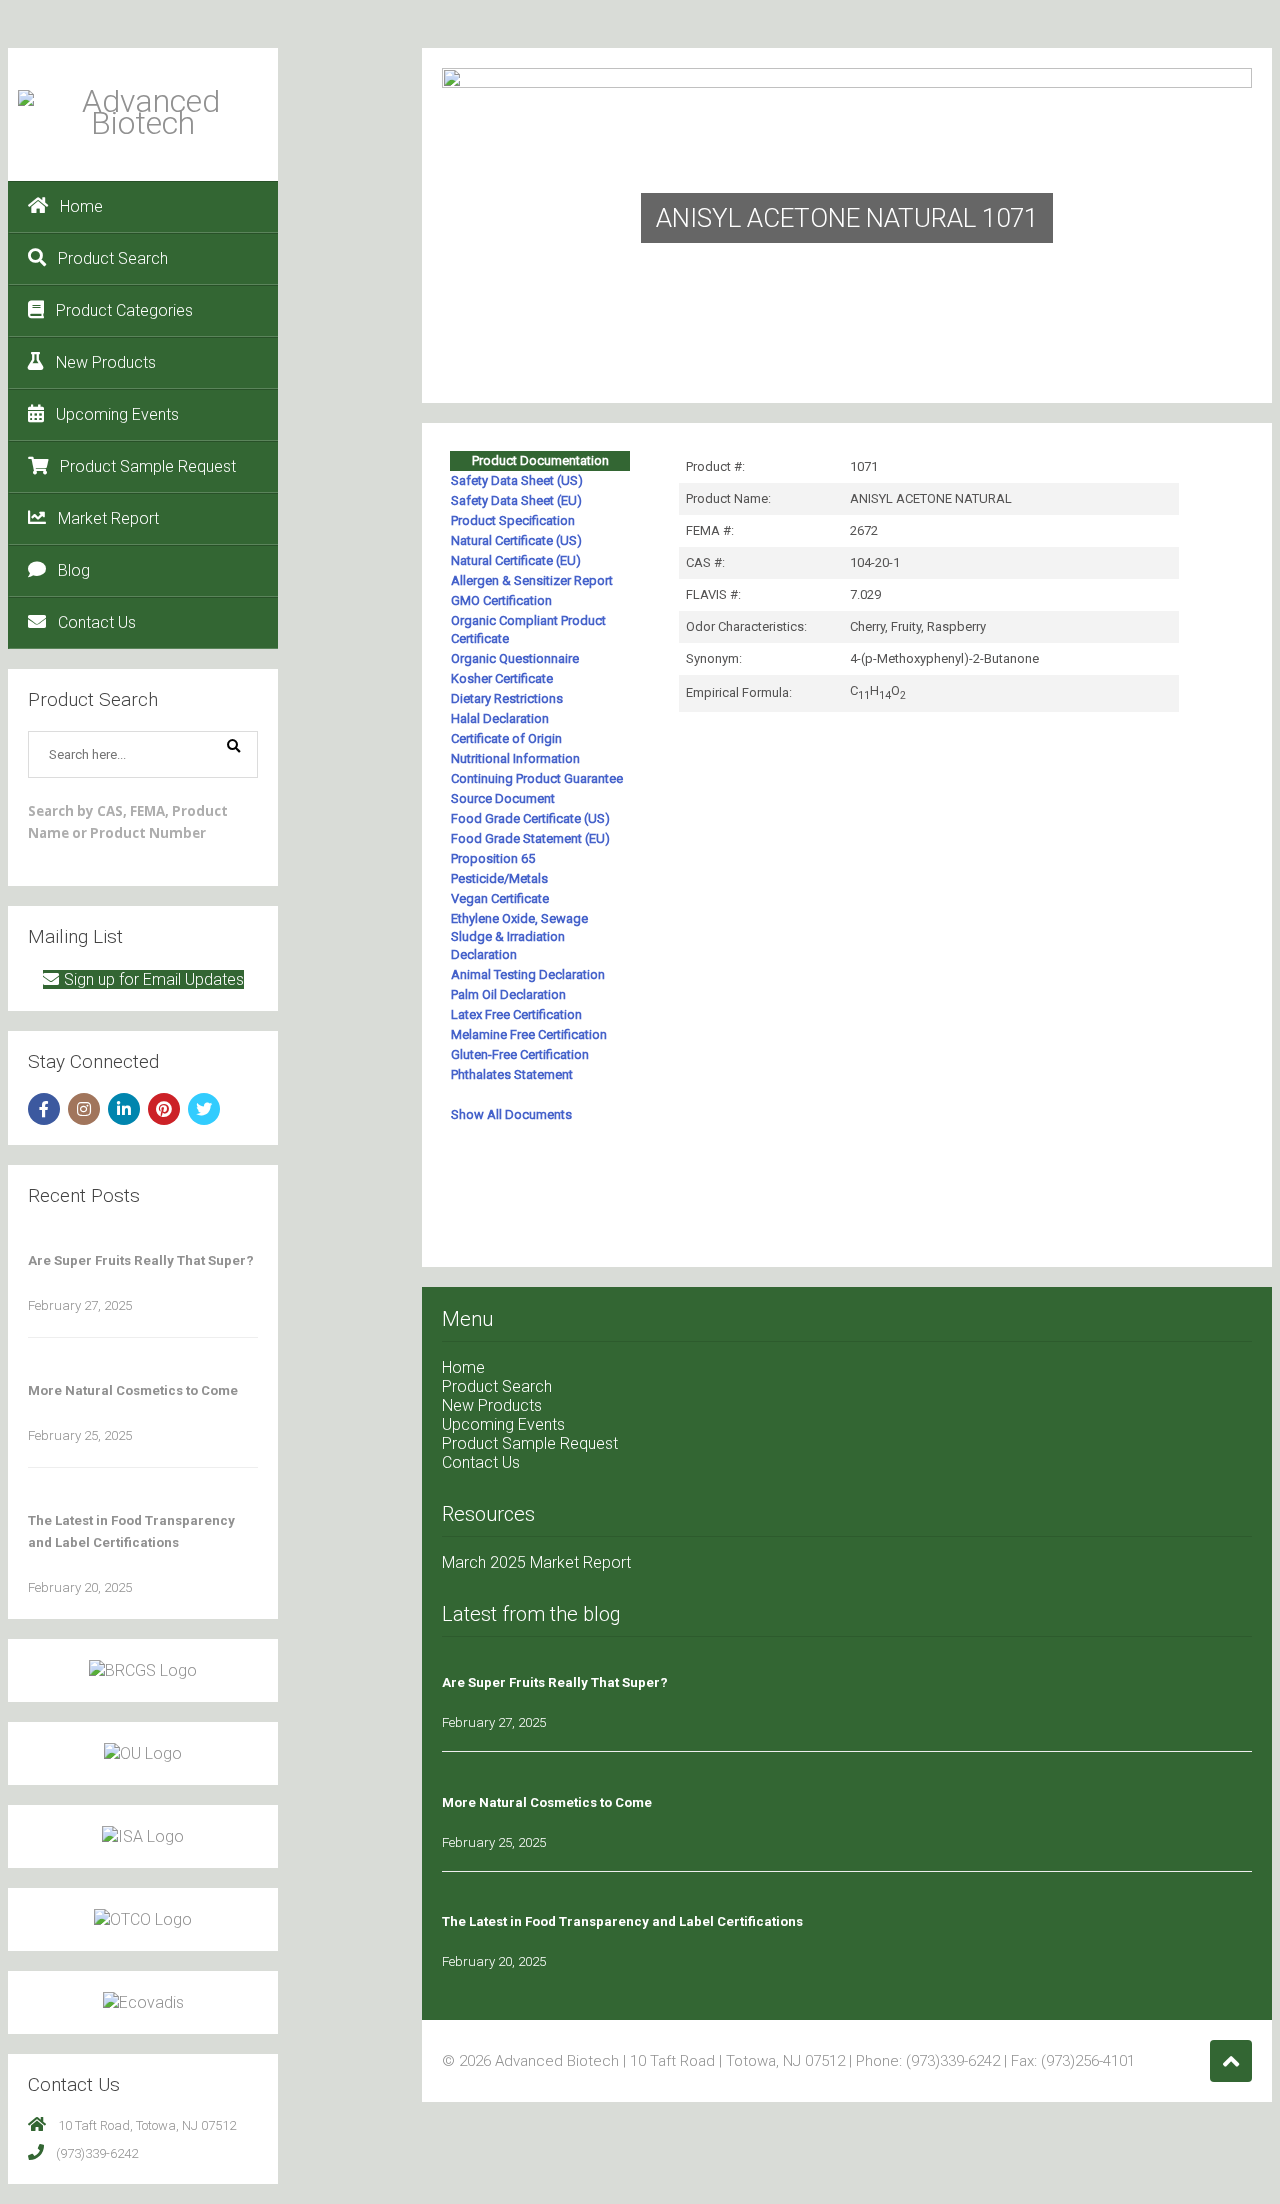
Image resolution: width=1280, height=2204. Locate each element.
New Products (106, 362)
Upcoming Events (117, 414)
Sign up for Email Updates (154, 979)
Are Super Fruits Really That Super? (141, 1260)
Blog (74, 570)
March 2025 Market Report (536, 1562)
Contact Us (97, 622)
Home (81, 206)
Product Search (113, 258)
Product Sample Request (148, 466)
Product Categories (124, 310)
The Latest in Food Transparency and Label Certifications (622, 1921)
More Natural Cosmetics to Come (133, 1390)
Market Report (108, 518)
